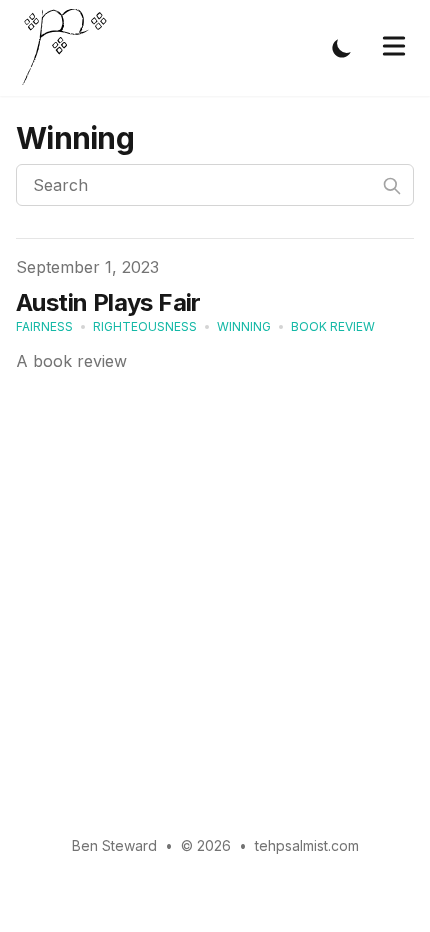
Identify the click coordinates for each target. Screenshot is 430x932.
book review (333, 326)
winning (244, 326)
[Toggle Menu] (394, 46)
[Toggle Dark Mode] (342, 48)
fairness (44, 326)
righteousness (145, 326)
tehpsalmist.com (307, 845)
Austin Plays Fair (108, 302)
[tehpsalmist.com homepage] (70, 48)
